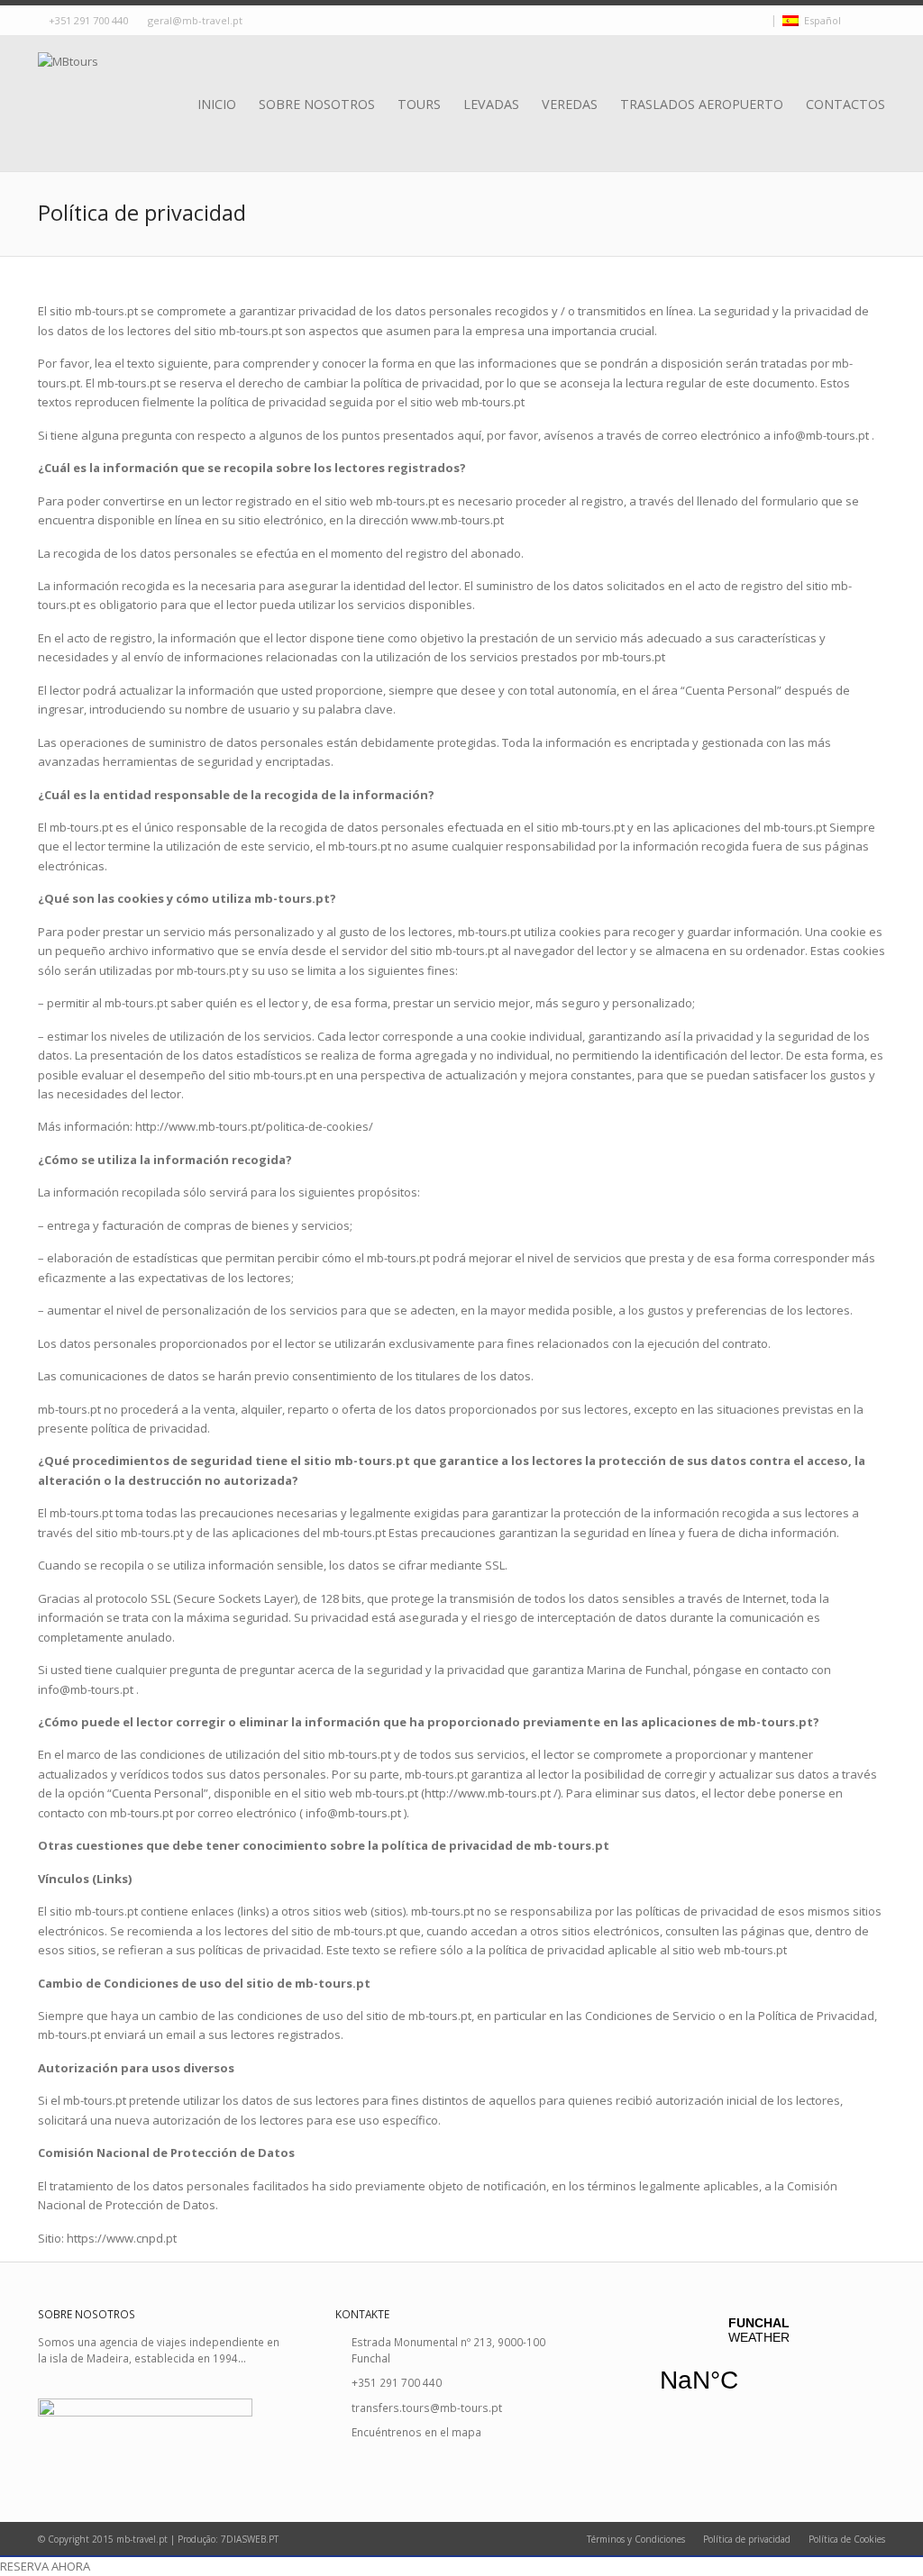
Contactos (845, 104)
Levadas (491, 104)
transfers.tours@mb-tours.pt (427, 2408)
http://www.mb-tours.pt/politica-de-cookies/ (254, 1126)
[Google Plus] (760, 21)
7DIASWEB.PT (250, 2539)
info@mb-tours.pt (821, 435)
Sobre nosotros (317, 104)
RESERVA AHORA (45, 2566)
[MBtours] (68, 84)
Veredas (570, 104)
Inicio (217, 104)
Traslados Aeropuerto (702, 104)
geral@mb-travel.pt (195, 20)
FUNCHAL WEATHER (759, 2366)
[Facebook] (744, 21)
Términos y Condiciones (636, 2539)
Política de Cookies (847, 2539)
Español (820, 20)
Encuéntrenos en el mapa (416, 2432)
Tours (419, 104)
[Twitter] (727, 21)
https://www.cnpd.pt (122, 2238)
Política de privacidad (747, 2539)
